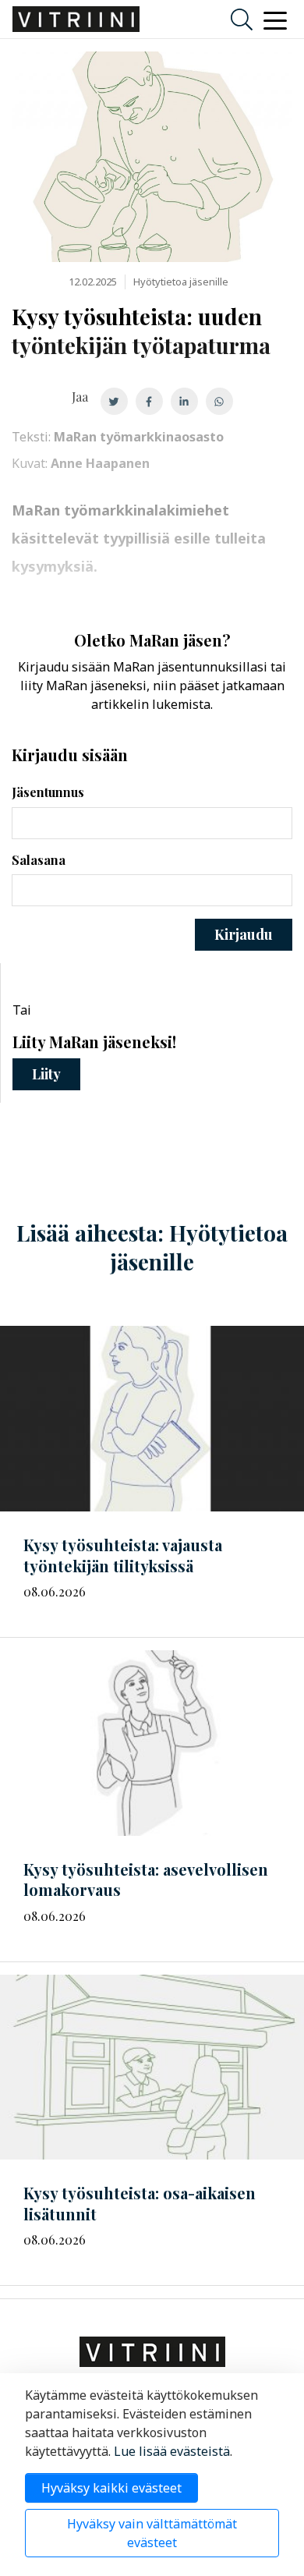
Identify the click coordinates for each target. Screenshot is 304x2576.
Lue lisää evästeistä (172, 2451)
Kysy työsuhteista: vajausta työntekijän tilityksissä (123, 1555)
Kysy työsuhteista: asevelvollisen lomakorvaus (146, 1880)
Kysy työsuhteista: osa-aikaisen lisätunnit (140, 2203)
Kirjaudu (244, 934)
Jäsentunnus (48, 792)
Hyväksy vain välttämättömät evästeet (152, 2533)
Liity (46, 1074)
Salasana (39, 860)
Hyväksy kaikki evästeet (111, 2488)
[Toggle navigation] (275, 19)
